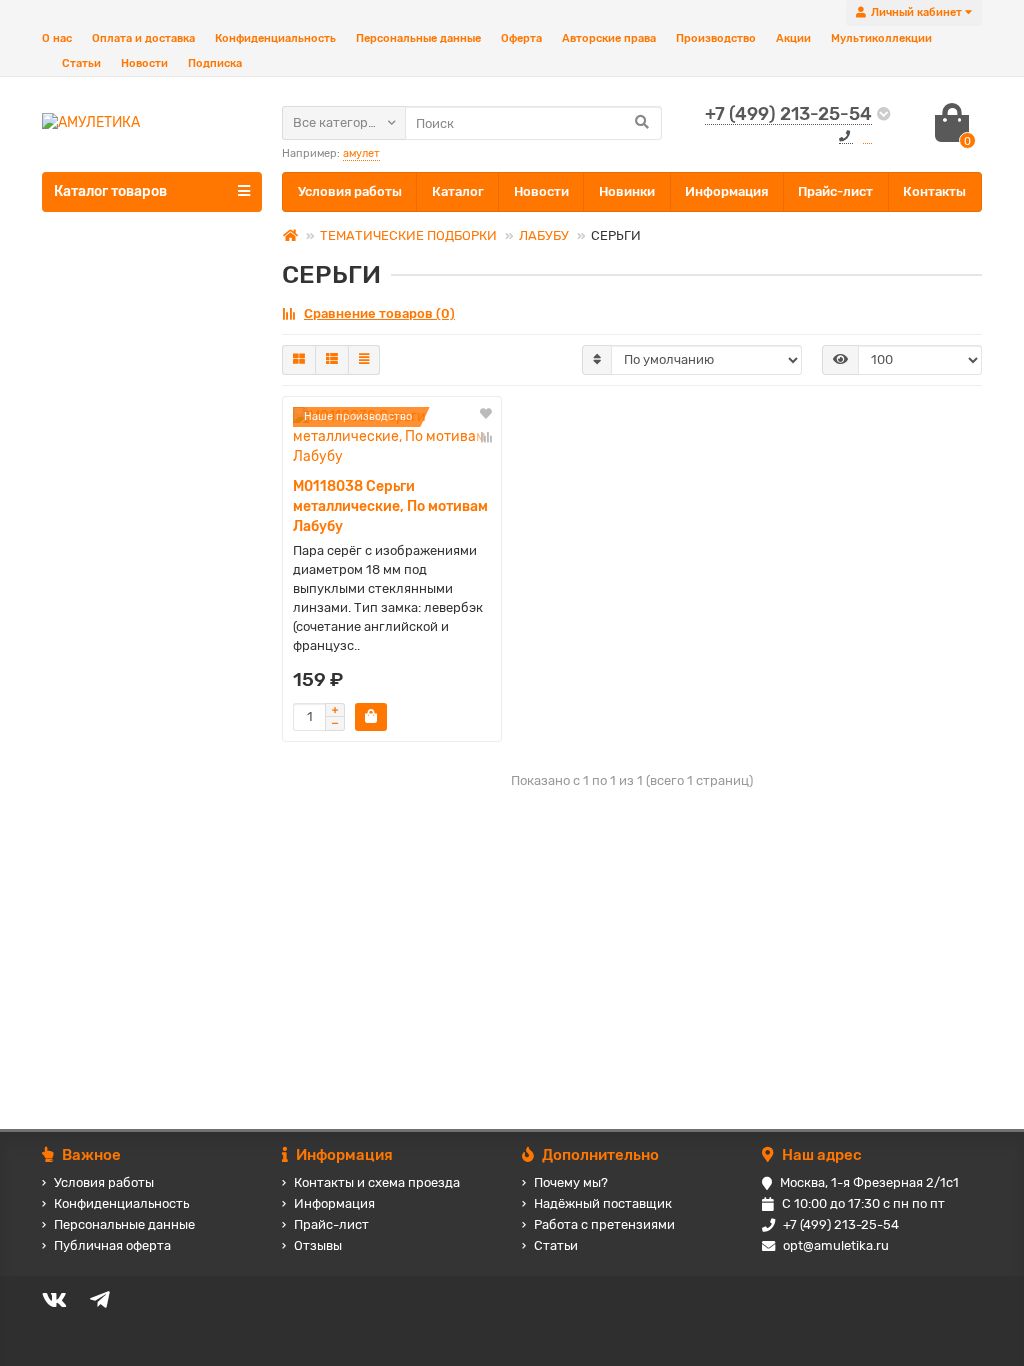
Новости (144, 63)
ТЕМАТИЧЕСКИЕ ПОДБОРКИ (408, 235)
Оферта (521, 38)
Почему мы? (571, 1182)
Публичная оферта (112, 1245)
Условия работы (350, 191)
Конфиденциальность (275, 38)
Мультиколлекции (881, 38)
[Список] (332, 360)
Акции (793, 38)
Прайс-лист (835, 191)
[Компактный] (364, 360)
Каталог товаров (110, 191)
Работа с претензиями (604, 1224)
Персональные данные (418, 38)
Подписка (215, 63)
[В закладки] (486, 415)
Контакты (934, 191)
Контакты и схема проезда (377, 1182)
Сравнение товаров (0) (379, 313)
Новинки (627, 191)
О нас (57, 38)
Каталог (458, 191)
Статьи (81, 63)
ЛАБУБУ (544, 235)
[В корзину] (371, 717)
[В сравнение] (486, 437)
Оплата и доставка (143, 38)
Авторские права (609, 38)
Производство (716, 38)
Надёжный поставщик (603, 1203)
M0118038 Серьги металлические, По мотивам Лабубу (390, 506)
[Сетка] (299, 360)
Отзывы (318, 1245)
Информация (726, 191)
